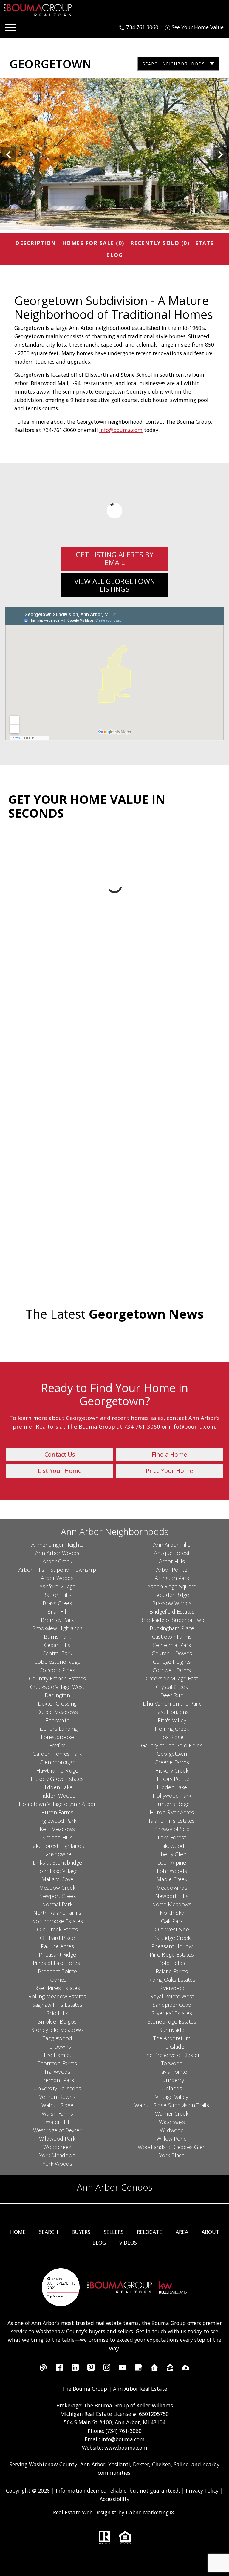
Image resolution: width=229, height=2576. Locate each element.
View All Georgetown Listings (115, 585)
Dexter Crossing (57, 1703)
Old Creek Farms (57, 1929)
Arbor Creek (57, 1561)
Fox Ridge (172, 1737)
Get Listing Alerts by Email (115, 558)
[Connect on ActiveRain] (186, 2369)
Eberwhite (57, 1720)
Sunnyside (172, 2030)
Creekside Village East (172, 1678)
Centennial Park (172, 1645)
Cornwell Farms (172, 1670)
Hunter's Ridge (172, 1804)
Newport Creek (57, 1896)
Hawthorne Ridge (57, 1770)
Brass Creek (57, 1603)
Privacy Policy (202, 2491)
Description (36, 243)
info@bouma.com (121, 430)
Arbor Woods (57, 1578)
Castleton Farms (172, 1637)
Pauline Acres (57, 1946)
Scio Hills (57, 2013)
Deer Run (172, 1695)
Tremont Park (57, 2080)
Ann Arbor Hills (172, 1545)
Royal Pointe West (172, 1996)
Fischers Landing (57, 1729)
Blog (114, 255)
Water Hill (57, 2122)
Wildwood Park (57, 2139)
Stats (205, 243)
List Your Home (60, 1471)
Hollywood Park (172, 1796)
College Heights (172, 1662)
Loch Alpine (172, 1862)
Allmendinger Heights (57, 1545)
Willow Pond (172, 2139)
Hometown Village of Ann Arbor (57, 1804)
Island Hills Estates (172, 1821)
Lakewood (172, 1846)
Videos (128, 2243)
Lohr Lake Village (57, 1871)
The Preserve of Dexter (172, 2055)
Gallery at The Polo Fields (172, 1745)
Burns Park (57, 1637)
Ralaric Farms (172, 1971)
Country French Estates (57, 1678)
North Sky (172, 1913)
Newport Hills (172, 1896)
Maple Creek (172, 1879)
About (210, 2232)
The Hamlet (57, 2055)
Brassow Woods (172, 1603)
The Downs (57, 2047)
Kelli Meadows (57, 1829)
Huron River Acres (172, 1812)
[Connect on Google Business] (138, 2369)
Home (18, 2232)
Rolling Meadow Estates (57, 1996)
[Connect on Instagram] (107, 2369)
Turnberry (172, 2080)
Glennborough (57, 1762)
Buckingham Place (172, 1628)
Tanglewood (57, 2038)
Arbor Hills (172, 1561)
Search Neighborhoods (174, 64)
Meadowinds (172, 1888)
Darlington (57, 1695)
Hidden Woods (57, 1796)
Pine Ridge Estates (172, 1954)
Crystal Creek (172, 1687)
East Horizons (172, 1712)
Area (182, 2232)
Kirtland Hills (57, 1837)
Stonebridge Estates (172, 2021)
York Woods (57, 2164)
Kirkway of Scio (172, 1829)
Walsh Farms (57, 2113)
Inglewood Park (57, 1821)
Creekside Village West (57, 1687)
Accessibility (114, 2499)
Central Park (57, 1653)
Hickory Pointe (172, 1779)
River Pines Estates (57, 1988)
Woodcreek (57, 2147)
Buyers (81, 2232)
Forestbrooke (57, 1737)
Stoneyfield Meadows (57, 2030)
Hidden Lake (57, 1787)
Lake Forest (172, 1837)
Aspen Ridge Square (172, 1586)
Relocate (150, 2232)
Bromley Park (57, 1620)
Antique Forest (172, 1553)
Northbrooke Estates (57, 1921)
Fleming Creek (172, 1729)
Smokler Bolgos (57, 2021)
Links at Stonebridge (57, 1862)
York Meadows (57, 2155)
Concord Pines (57, 1670)
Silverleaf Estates (172, 2013)
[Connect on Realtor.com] (154, 2369)
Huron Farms (57, 1812)
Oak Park (172, 1921)
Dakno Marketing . (150, 2512)
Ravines (57, 1980)
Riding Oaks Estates (172, 1980)
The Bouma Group (91, 1426)
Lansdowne (57, 1854)
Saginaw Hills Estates (57, 2005)
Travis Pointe (172, 2072)
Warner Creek (172, 2113)
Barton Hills (57, 1595)
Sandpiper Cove (172, 2005)
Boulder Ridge (172, 1595)
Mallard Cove (57, 1879)
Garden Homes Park (57, 1754)
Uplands (172, 2088)
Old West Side (172, 1929)
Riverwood (172, 1988)
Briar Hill (57, 1611)
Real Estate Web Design (83, 2512)
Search (49, 2232)
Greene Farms (172, 1762)
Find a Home (169, 1454)
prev (9, 155)
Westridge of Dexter (57, 2130)
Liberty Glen (172, 1854)
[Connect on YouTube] (123, 2369)
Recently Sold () (160, 243)
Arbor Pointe (172, 1570)
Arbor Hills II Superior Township (57, 1570)
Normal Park (57, 1904)
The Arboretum (172, 2038)
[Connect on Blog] (44, 2369)
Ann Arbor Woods (57, 1553)
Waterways (172, 2122)
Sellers (114, 2232)
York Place (172, 2155)
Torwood (172, 2063)
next (220, 155)
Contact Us (60, 1454)
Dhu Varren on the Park (172, 1703)
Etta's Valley (172, 1720)
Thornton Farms (57, 2063)
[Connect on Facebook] (59, 2369)
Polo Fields (172, 1963)
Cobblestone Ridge (57, 1662)
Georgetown (172, 1754)
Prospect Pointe (57, 1971)
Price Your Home (169, 1471)
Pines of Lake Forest (57, 1963)
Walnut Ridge (57, 2105)
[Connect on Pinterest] (91, 2369)
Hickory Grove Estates (57, 1779)
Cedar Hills (57, 1645)
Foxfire (57, 1745)
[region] (114, 155)
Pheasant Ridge (57, 1954)
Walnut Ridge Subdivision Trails (172, 2105)
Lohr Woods (172, 1871)
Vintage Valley (172, 2097)
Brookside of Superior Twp (172, 1620)
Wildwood (172, 2130)
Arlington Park (172, 1578)
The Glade (172, 2047)
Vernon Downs (57, 2097)
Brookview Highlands (57, 1628)
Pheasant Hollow (172, 1946)
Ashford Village (57, 1586)
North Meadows (172, 1904)
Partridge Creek (172, 1938)
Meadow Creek (57, 1888)
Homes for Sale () (93, 243)
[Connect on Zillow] (170, 2369)
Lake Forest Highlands (57, 1846)
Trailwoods (57, 2072)
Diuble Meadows (57, 1712)
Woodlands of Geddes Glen (172, 2147)
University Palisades (57, 2088)
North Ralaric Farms (57, 1913)
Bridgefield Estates (172, 1611)
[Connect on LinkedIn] (75, 2369)
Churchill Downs (172, 1653)
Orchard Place (57, 1938)
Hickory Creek (172, 1770)
